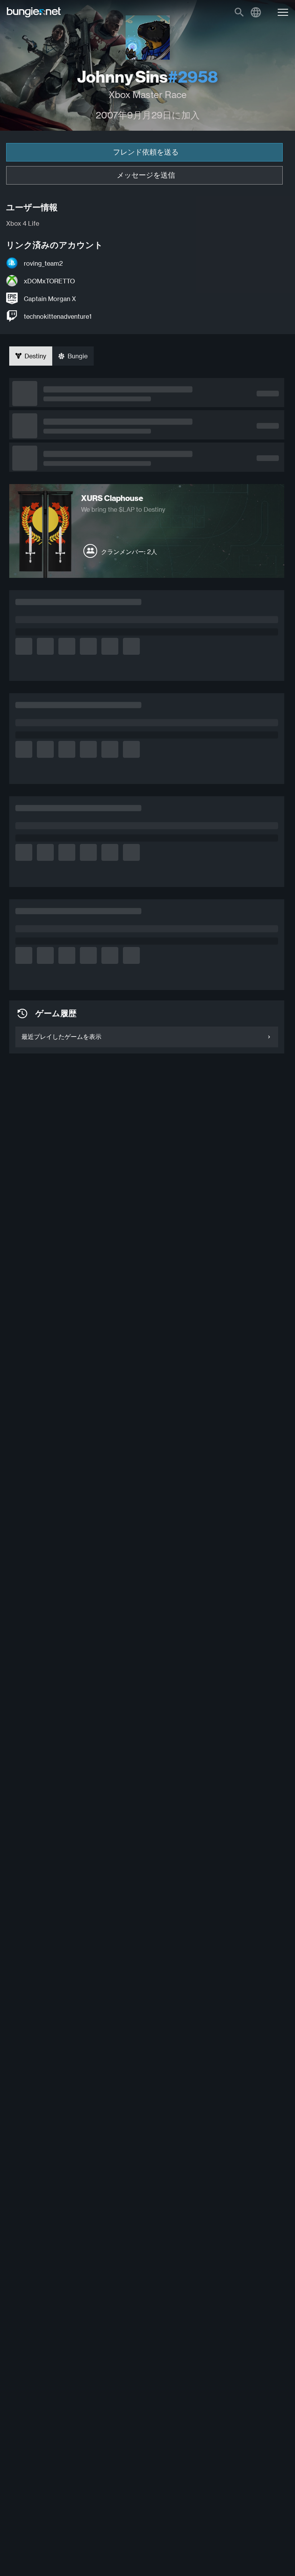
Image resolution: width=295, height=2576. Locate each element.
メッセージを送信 (146, 175)
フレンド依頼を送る (146, 152)
